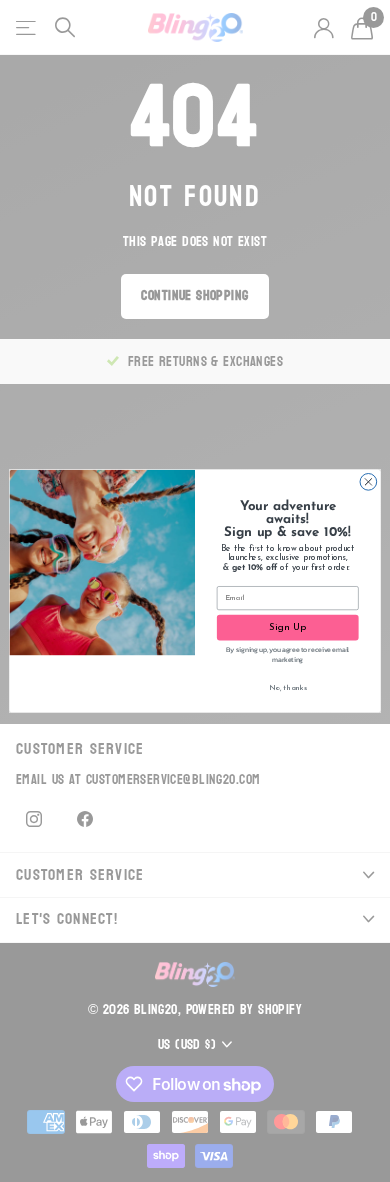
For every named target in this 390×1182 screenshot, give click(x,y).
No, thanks (288, 689)
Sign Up (287, 628)
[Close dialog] (368, 482)
